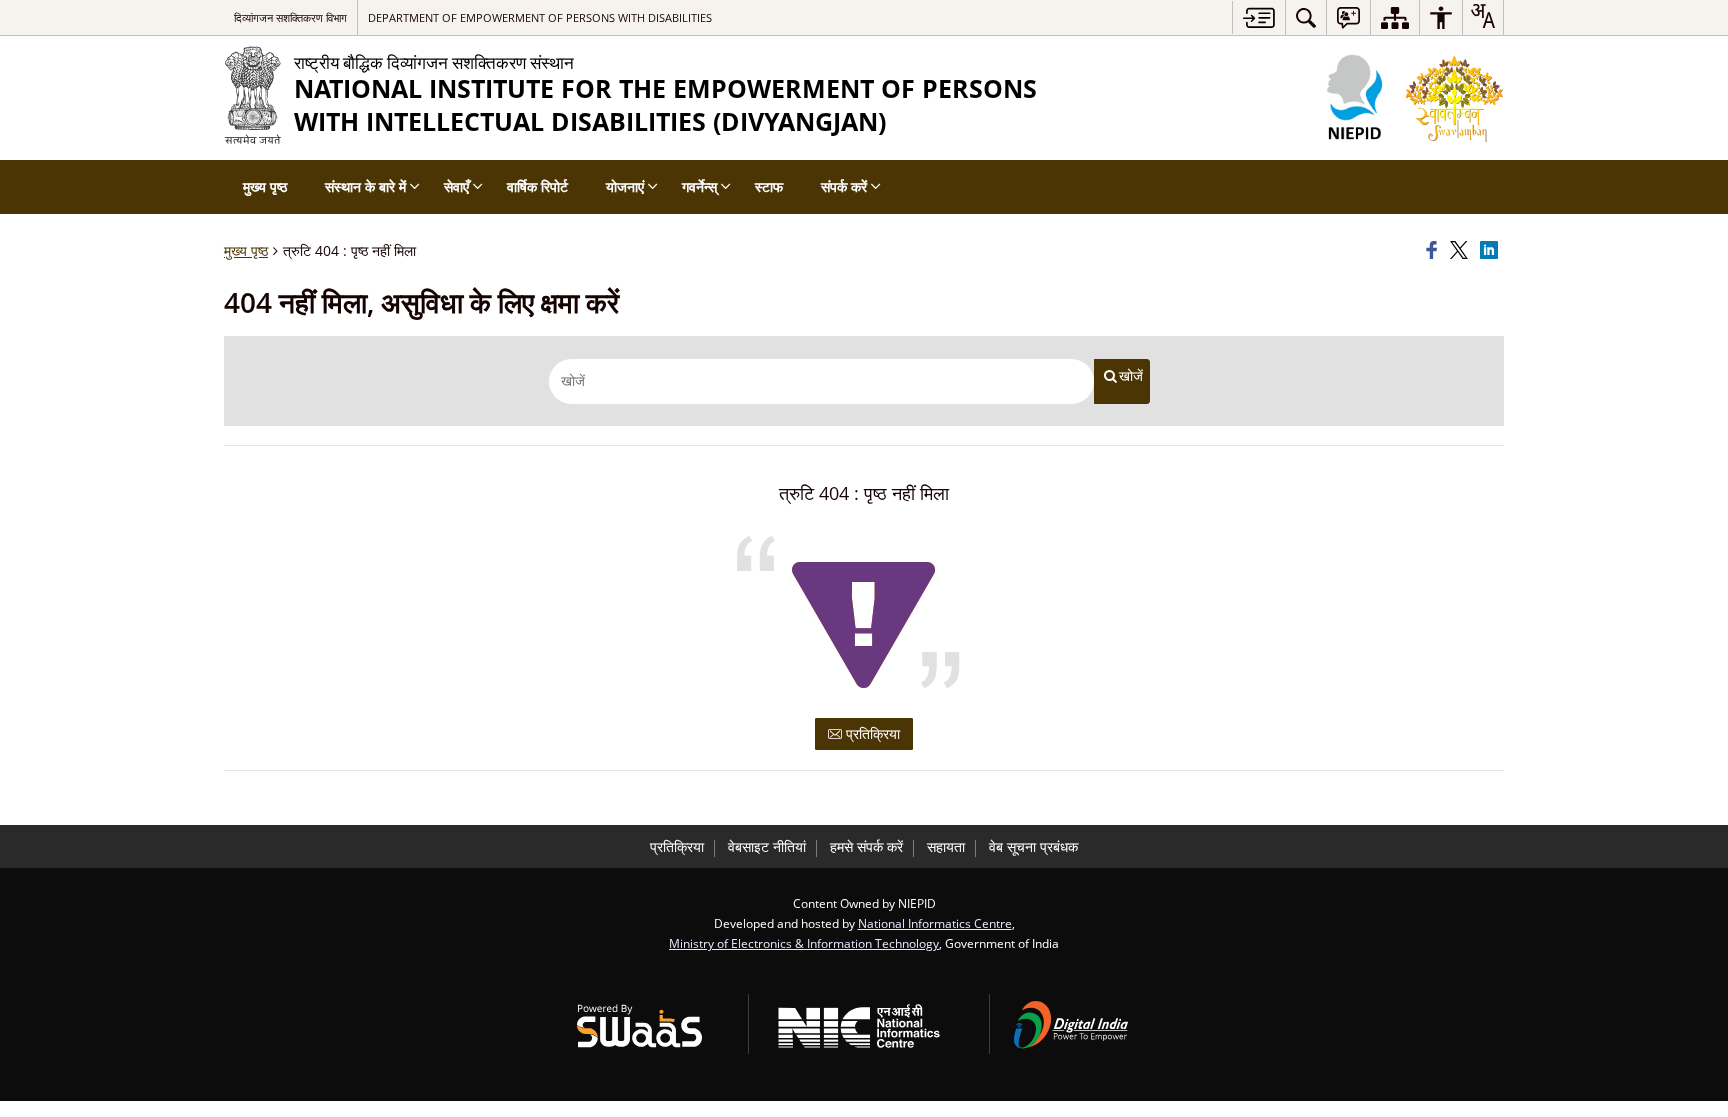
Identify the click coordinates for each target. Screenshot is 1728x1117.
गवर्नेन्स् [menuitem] (699, 186)
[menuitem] (1306, 17)
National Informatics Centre (935, 923)
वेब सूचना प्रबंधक (1033, 846)
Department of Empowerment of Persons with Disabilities (540, 17)
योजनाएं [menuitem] (625, 186)
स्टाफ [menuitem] (769, 186)
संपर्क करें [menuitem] (844, 186)
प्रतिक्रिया (871, 733)
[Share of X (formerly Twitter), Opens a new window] (1462, 251)
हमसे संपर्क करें (866, 846)
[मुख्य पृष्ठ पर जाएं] (1258, 17)
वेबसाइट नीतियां (767, 846)
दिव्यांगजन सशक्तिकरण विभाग (290, 17)
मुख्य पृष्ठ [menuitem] (265, 186)
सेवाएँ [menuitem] (456, 186)
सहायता (946, 846)
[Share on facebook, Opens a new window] (1435, 251)
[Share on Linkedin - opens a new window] (1492, 251)
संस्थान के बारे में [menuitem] (365, 186)
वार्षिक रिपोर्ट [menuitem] (537, 186)
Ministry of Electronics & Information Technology (804, 943)
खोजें (1131, 376)
